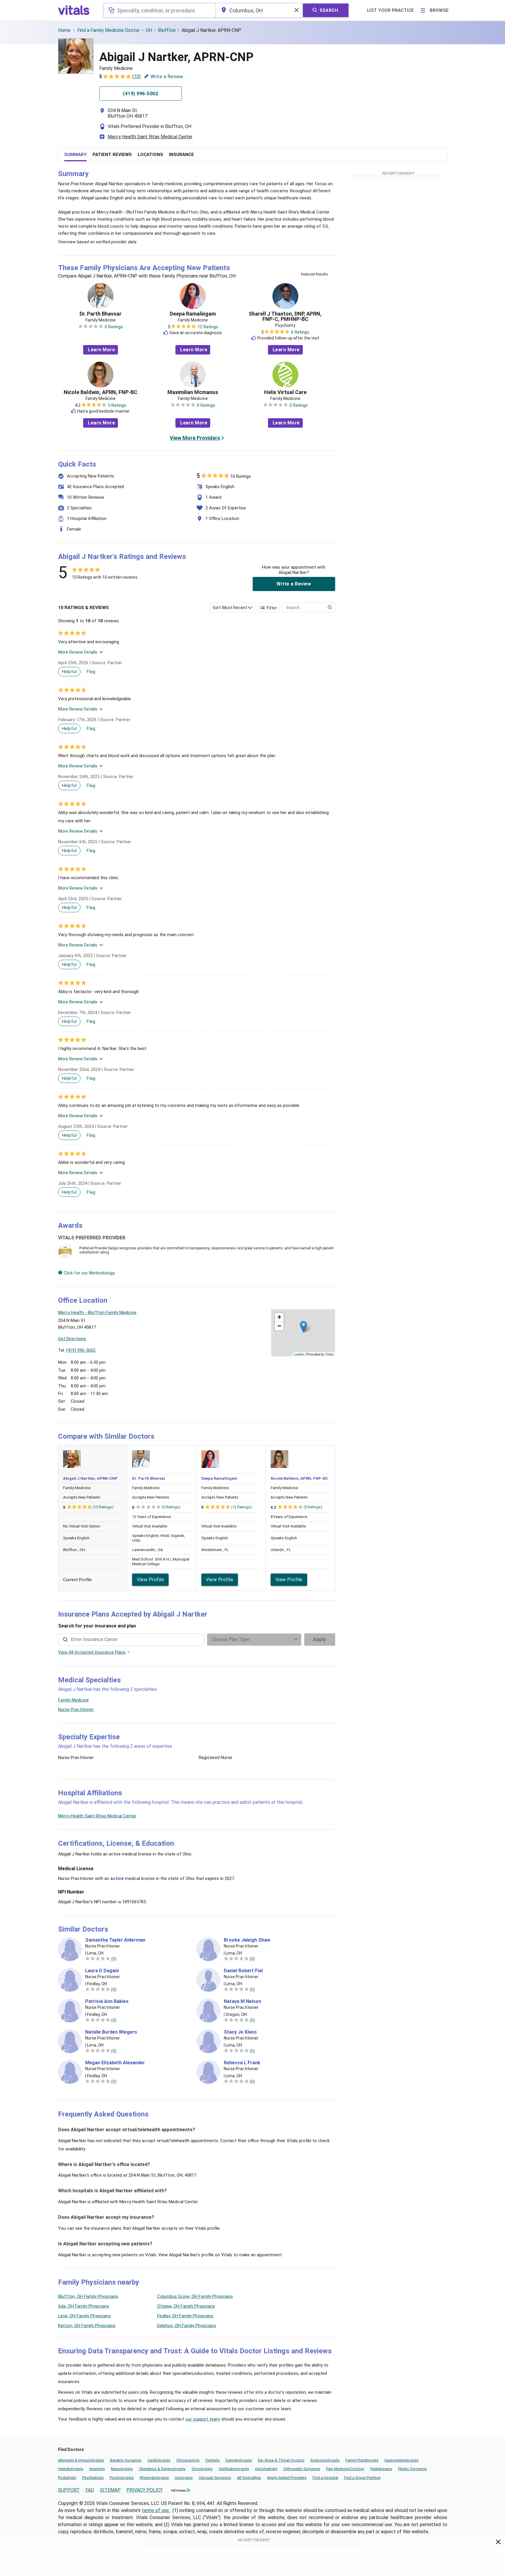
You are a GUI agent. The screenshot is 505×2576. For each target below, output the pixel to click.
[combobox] (159, 10)
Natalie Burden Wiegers (111, 2032)
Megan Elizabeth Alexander (115, 2063)
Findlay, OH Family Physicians (185, 2316)
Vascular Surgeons (215, 2478)
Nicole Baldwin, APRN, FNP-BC (101, 392)
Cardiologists (159, 2460)
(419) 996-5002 (81, 1350)
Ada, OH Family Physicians (84, 2306)
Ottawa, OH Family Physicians (186, 2306)
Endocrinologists (325, 2460)
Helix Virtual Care (285, 392)
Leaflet (299, 1354)
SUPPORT (69, 2490)
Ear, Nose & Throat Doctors (281, 2460)
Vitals (329, 1354)
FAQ (90, 2490)
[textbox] (159, 10)
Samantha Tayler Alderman (115, 1940)
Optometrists (266, 2469)
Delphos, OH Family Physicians (187, 2326)
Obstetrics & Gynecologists (162, 2469)
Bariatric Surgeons (126, 2460)
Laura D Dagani (102, 1971)
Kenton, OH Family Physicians (87, 2326)
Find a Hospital (325, 2478)
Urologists (184, 2478)
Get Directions (72, 1339)
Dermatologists (239, 2460)
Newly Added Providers (287, 2478)
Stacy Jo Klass (240, 2032)
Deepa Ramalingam (193, 314)
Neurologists (122, 2469)
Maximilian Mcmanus (193, 392)
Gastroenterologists (402, 2460)
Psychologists (122, 2478)
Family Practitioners (362, 2460)
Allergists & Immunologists (81, 2460)
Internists (97, 2469)
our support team (203, 2419)
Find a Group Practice (362, 2478)
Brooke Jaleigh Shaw (247, 1940)
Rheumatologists (154, 2478)
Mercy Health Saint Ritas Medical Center (150, 137)
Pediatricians (381, 2469)
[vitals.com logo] (74, 10)
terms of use (156, 2510)
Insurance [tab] (181, 155)
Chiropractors (188, 2460)
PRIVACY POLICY (145, 2490)
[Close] (498, 2543)
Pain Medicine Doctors (345, 2469)
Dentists (213, 2460)
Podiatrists (67, 2478)
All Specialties (249, 2478)
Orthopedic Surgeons (302, 2469)
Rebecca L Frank (242, 2063)
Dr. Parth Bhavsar (101, 314)
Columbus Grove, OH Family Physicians (195, 2296)
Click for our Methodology (89, 1273)
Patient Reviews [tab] (112, 155)
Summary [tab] (75, 155)
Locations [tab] (150, 155)
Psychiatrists (93, 2478)
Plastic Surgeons (412, 2469)
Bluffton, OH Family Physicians (88, 2296)
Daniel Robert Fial (243, 1971)
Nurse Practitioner (76, 1709)
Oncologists (202, 2469)
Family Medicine (73, 1700)
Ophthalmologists (234, 2469)
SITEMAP (110, 2490)
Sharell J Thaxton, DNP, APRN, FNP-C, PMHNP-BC (285, 316)
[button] (304, 1327)
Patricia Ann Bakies (107, 2001)
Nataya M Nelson (242, 2001)
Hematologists (71, 2469)
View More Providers (195, 438)
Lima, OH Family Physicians (84, 2316)
